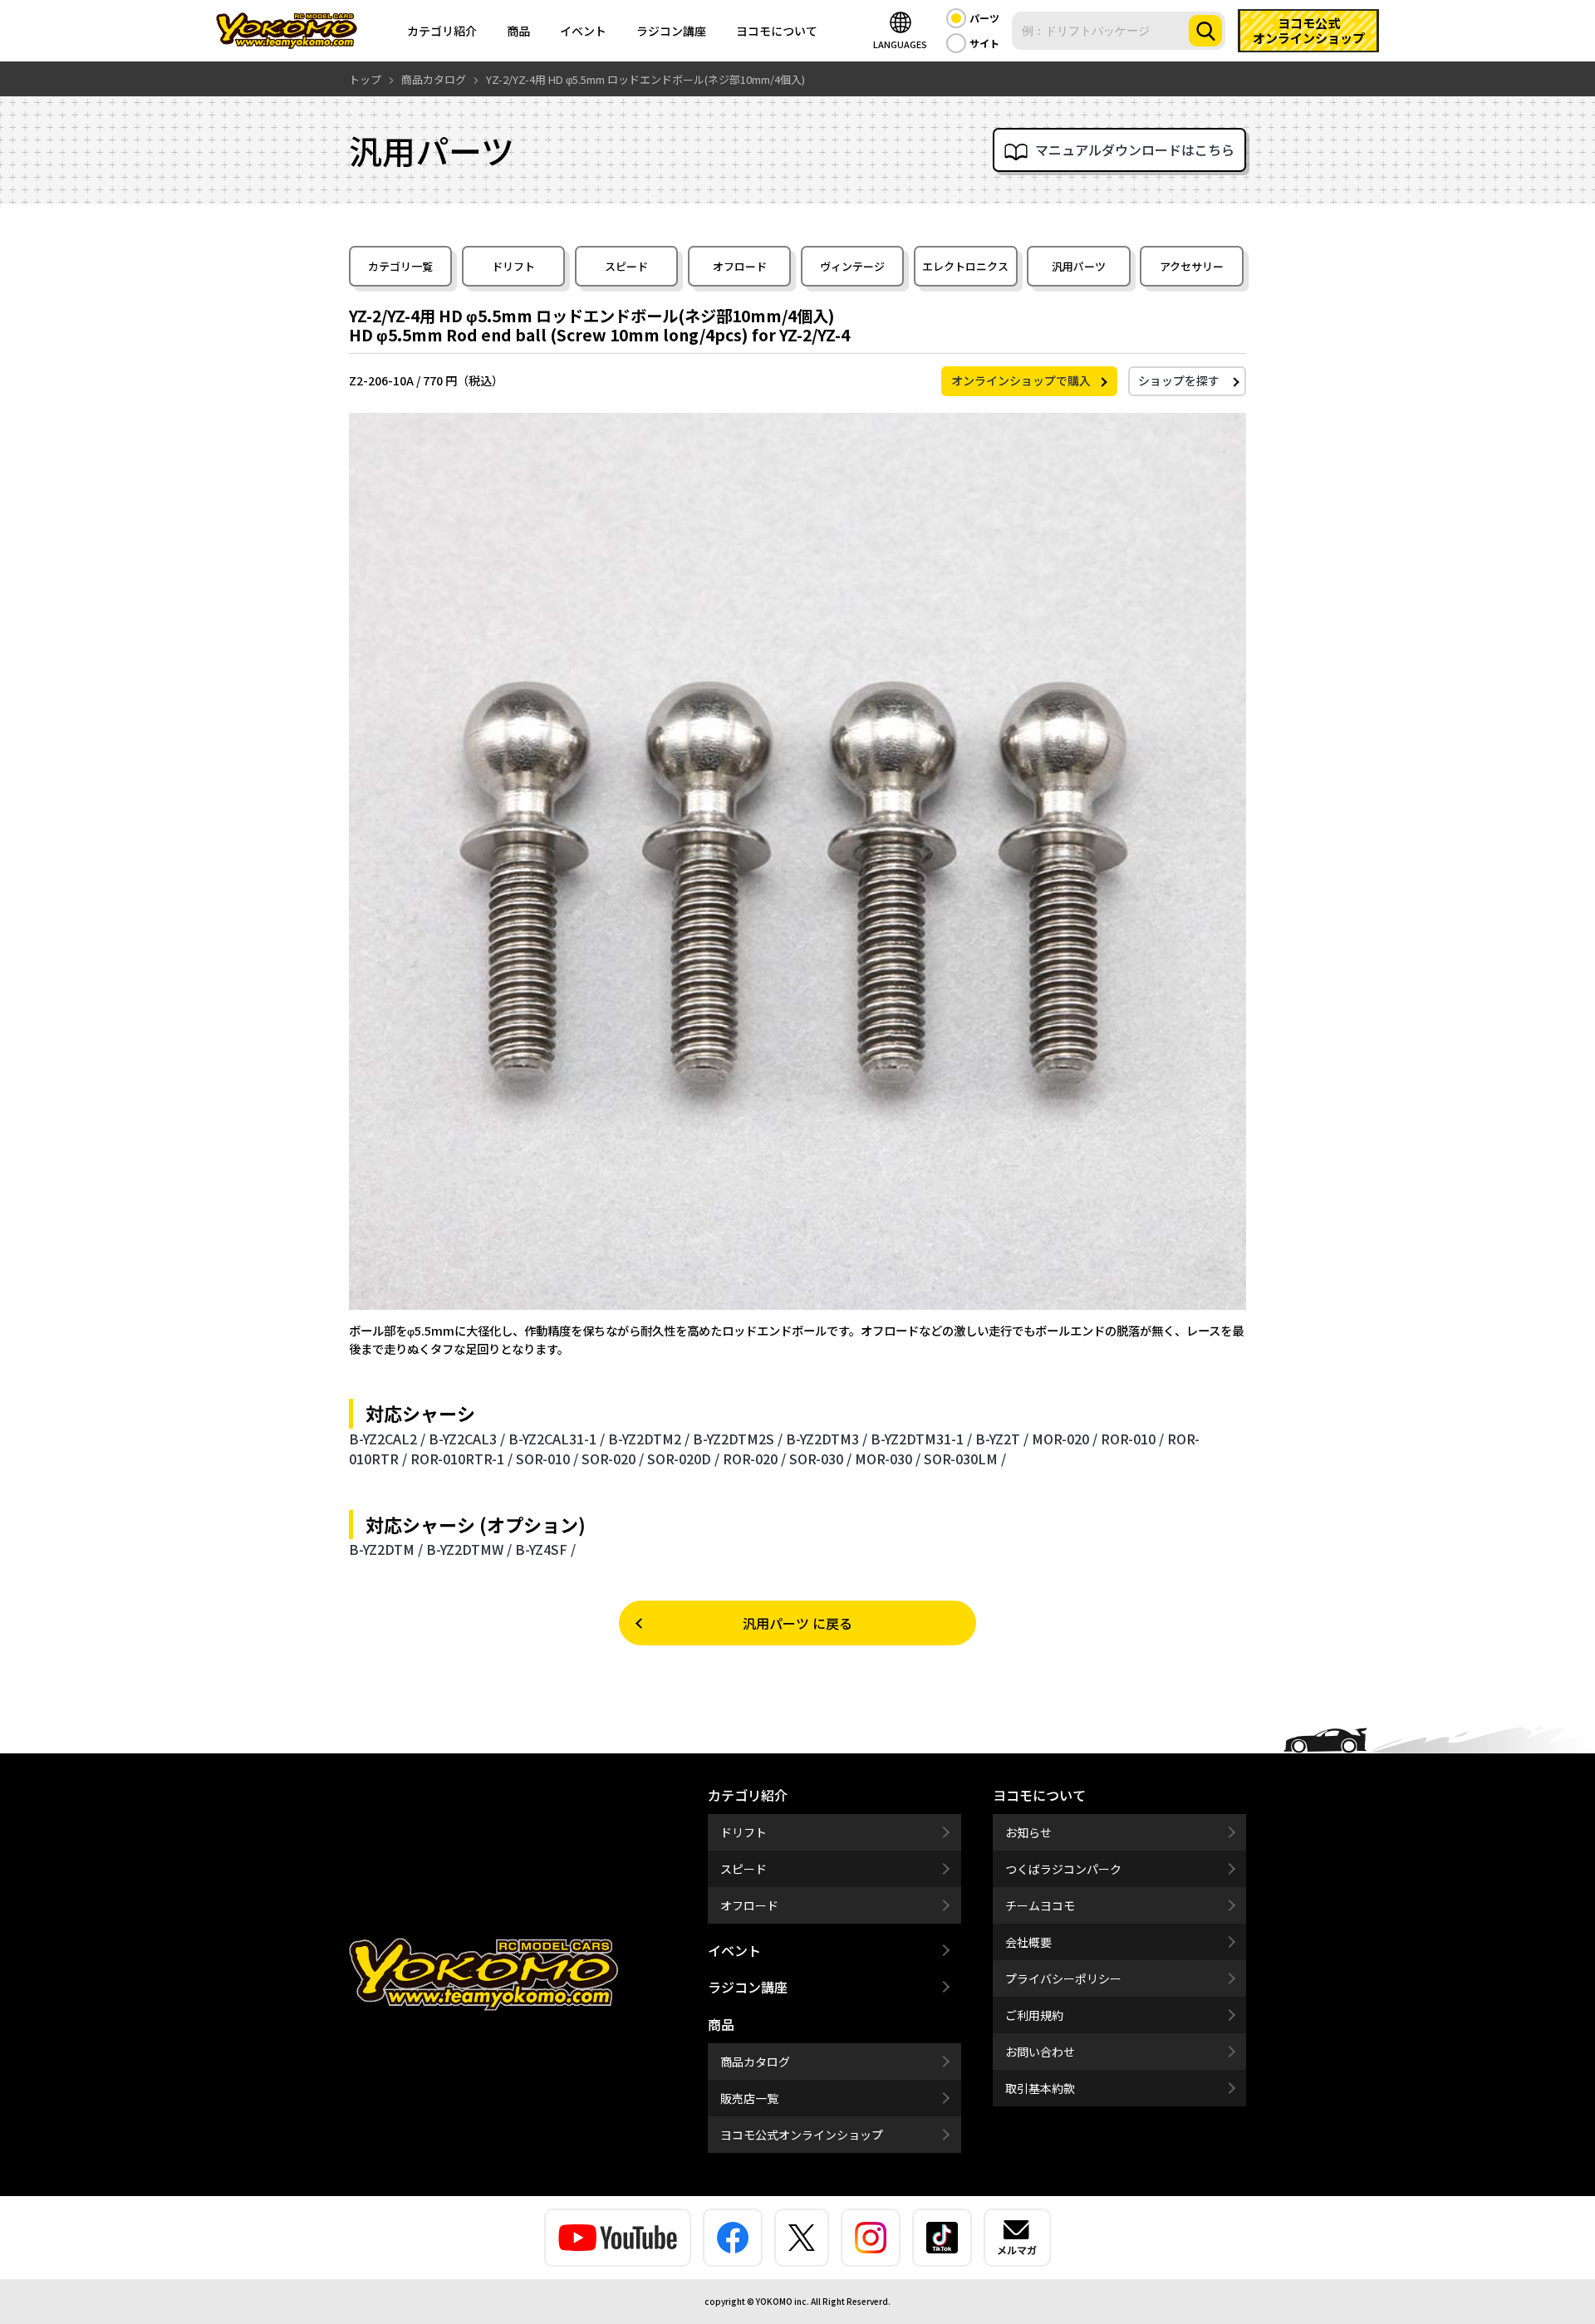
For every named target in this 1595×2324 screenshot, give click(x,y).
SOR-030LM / (965, 1459)
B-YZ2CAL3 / (467, 1439)
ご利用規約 (1034, 2015)
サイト (984, 43)
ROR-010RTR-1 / (461, 1459)
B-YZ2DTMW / (469, 1549)
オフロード (740, 266)
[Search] (1205, 31)
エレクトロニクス (965, 266)
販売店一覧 (749, 2098)
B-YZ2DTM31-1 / (921, 1439)
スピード (626, 266)
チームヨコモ (1040, 1905)
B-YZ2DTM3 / (827, 1439)
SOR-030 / (820, 1459)
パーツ (984, 18)
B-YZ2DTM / (386, 1549)
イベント (583, 31)
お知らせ (1028, 1832)
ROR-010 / (1132, 1439)
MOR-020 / (1065, 1439)
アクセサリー (1192, 266)
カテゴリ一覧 (400, 266)
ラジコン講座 (671, 31)
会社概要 (1028, 1942)
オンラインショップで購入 (1021, 380)
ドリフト (513, 266)
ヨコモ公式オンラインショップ (802, 2135)
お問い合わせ (1040, 2052)
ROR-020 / (754, 1459)
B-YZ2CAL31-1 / (557, 1439)
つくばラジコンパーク (1063, 1869)
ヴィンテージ (852, 266)
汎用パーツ (1079, 266)
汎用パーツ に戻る (797, 1623)
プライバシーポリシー (1063, 1978)
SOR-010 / (547, 1459)
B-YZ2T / (1002, 1439)
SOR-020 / (613, 1459)
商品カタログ (755, 2062)
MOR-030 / (888, 1459)
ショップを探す (1179, 380)
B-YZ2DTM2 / (649, 1439)
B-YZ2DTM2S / (738, 1439)
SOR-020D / (683, 1459)
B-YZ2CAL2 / (387, 1439)
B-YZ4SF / (545, 1549)
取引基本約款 (1040, 2088)
